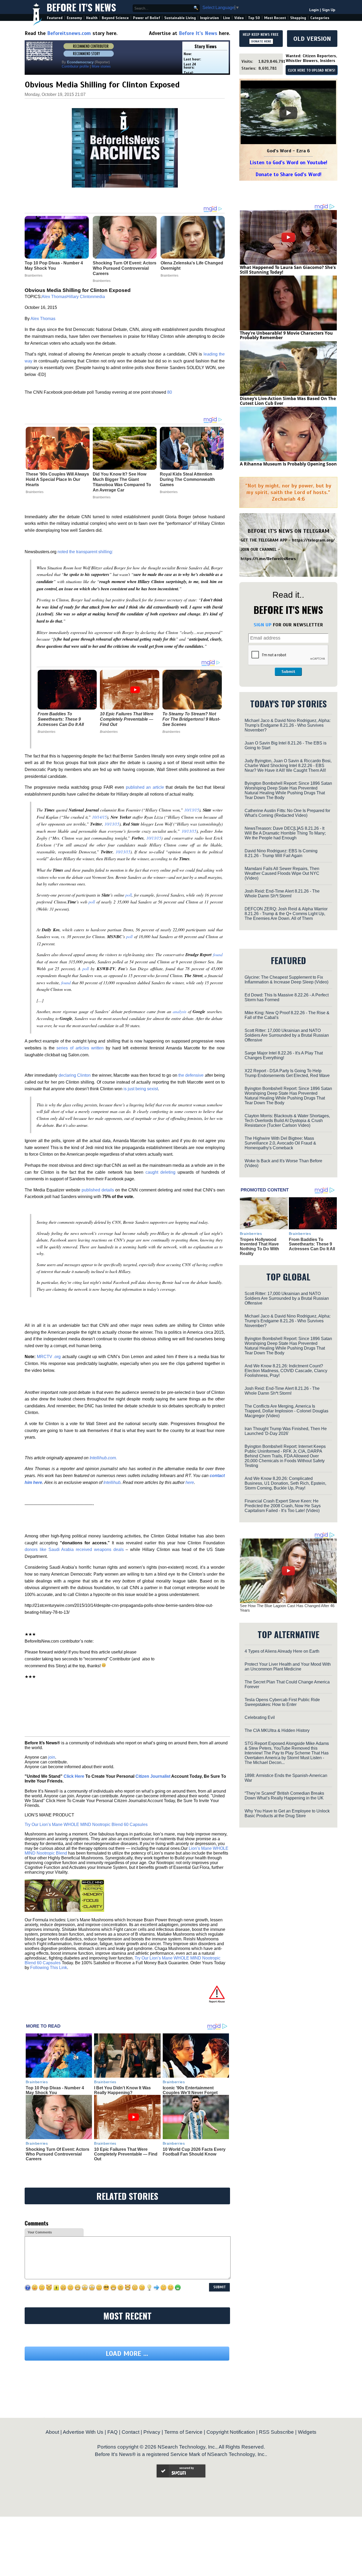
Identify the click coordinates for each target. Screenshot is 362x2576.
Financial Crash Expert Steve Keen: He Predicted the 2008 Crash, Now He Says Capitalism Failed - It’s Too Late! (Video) (283, 1506)
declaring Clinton (75, 1075)
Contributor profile (75, 66)
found (218, 954)
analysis (180, 1011)
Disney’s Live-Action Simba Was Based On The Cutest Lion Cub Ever (288, 401)
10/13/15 (192, 810)
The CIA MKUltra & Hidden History (277, 1730)
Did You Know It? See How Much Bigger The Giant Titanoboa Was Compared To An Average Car (122, 482)
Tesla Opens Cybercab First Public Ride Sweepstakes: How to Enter (282, 1702)
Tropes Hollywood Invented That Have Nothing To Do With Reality (259, 1247)
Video (239, 18)
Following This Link (49, 1968)
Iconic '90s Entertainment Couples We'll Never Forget (190, 2090)
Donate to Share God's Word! (288, 174)
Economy (74, 18)
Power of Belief (147, 18)
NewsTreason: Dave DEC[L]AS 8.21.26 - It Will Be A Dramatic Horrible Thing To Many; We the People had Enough (285, 833)
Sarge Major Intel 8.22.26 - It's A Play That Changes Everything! (284, 1055)
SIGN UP (262, 625)
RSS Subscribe (276, 2432)
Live (227, 18)
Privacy (152, 2432)
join (52, 1757)
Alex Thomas (54, 297)
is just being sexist (141, 1089)
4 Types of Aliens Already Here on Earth (282, 1651)
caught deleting (160, 1172)
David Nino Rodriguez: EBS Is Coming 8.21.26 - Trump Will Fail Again (281, 853)
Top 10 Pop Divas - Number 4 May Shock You (55, 2090)
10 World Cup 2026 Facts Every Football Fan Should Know (194, 2152)
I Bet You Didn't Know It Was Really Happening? (122, 2090)
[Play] (288, 113)
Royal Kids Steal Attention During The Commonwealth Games (187, 479)
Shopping (298, 18)
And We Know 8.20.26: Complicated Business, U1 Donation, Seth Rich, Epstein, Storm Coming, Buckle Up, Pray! (285, 1483)
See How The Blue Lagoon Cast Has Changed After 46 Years (287, 1608)
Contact (131, 2432)
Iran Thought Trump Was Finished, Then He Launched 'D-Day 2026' (286, 1431)
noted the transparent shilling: (85, 552)
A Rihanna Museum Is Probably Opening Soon (288, 464)
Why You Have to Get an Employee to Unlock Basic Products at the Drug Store (287, 1813)
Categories (320, 18)
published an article (145, 787)
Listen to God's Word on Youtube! (288, 163)
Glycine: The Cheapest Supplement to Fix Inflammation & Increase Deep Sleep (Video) (286, 980)
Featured (55, 18)
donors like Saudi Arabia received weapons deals (74, 1549)
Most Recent (275, 18)
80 (170, 392)
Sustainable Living (180, 18)
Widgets (307, 2432)
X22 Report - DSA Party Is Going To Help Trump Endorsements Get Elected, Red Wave (287, 1073)
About (52, 2432)
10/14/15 (99, 817)
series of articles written (80, 1048)
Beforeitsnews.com (69, 33)
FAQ (112, 2432)
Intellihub (112, 1482)
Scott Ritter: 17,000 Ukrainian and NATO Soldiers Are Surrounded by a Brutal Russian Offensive (287, 1035)
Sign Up (329, 10)
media (99, 297)
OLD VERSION (312, 39)
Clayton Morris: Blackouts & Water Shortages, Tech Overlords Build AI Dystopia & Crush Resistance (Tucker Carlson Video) (287, 1121)
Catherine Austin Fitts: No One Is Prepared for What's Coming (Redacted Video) (287, 813)
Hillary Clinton (80, 297)
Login (314, 10)
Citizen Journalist (153, 1776)
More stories (101, 66)
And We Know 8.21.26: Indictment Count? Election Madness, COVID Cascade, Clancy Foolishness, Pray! (286, 1371)
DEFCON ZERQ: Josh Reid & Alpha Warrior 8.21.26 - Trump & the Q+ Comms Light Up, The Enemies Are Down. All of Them (286, 914)
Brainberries (35, 492)
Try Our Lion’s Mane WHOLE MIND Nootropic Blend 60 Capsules (86, 1825)
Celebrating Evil (260, 1717)
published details (98, 1190)
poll (129, 895)
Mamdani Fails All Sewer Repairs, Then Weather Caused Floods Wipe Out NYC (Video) (282, 873)
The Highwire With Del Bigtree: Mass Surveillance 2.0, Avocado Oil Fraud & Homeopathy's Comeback (280, 1143)
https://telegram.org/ (313, 540)
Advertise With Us (83, 2432)
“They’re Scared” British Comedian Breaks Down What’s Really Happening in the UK (284, 1796)
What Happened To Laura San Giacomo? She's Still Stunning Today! (288, 270)
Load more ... (127, 2354)
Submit (288, 672)
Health (92, 18)
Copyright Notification (231, 2432)
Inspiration (209, 18)
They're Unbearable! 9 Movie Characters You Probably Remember (286, 335)
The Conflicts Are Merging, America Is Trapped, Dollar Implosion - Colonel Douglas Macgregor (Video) (286, 1411)
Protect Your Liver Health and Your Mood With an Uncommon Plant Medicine (288, 1667)
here (190, 1482)
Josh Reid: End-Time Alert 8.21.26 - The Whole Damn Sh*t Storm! (282, 894)
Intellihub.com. (103, 1458)
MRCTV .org (49, 1357)
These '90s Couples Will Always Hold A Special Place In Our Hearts (57, 479)
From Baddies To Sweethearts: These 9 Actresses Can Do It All (61, 719)
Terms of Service (183, 2432)
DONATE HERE (261, 41)
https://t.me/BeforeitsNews (268, 559)
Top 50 (254, 18)
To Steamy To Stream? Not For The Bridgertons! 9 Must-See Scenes (191, 719)
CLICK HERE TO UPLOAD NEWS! (312, 70)
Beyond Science (115, 18)
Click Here (74, 1776)
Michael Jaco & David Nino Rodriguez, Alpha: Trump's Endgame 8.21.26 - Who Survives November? (288, 725)
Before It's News (81, 7)
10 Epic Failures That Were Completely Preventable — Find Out (127, 719)
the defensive (191, 1075)
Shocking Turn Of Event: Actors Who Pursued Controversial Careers (58, 2154)
